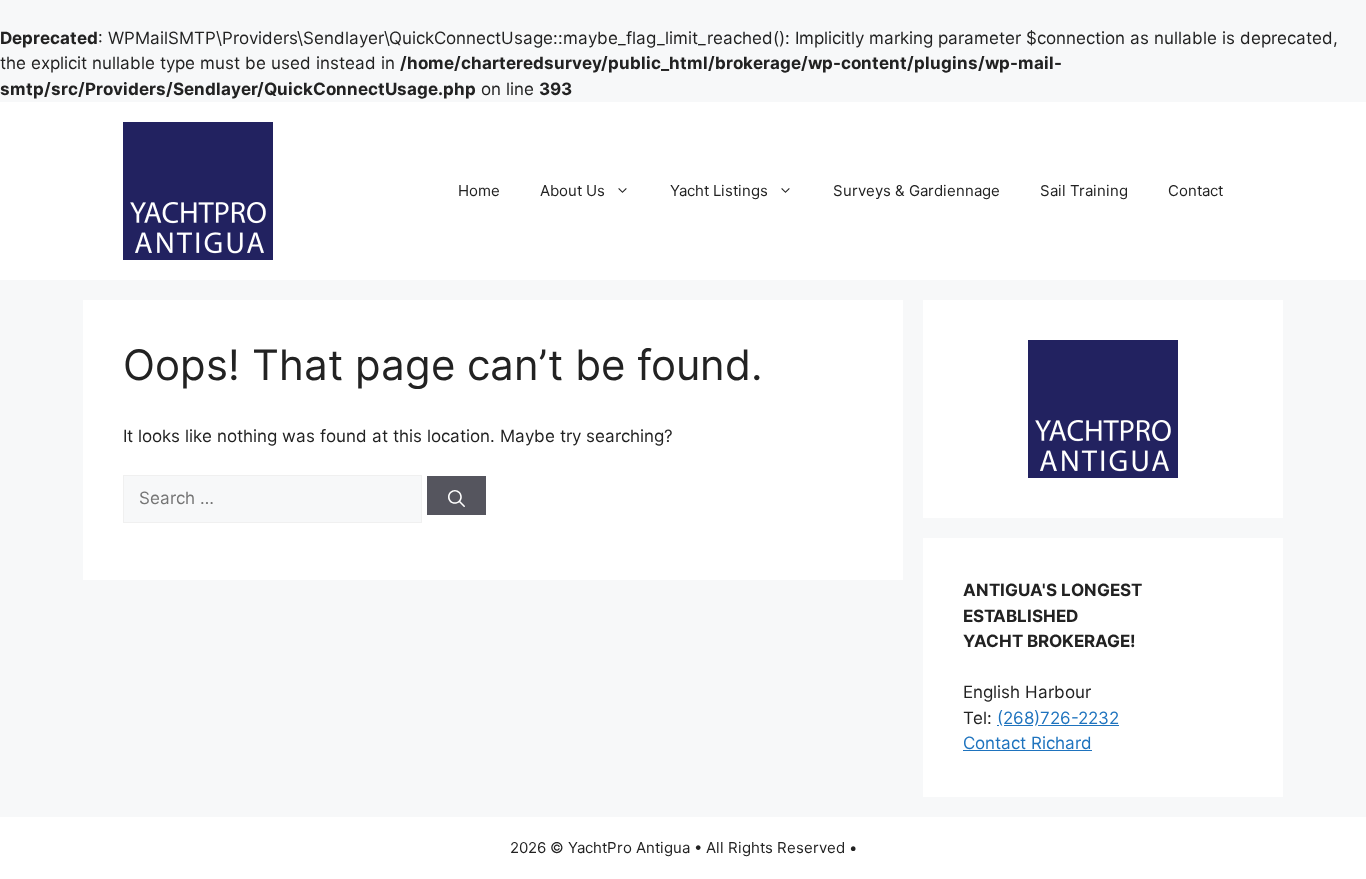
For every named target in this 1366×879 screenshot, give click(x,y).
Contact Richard (1027, 743)
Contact (1195, 190)
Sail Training (1084, 190)
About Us (572, 190)
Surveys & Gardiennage (916, 190)
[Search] (456, 495)
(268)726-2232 (1058, 718)
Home (479, 190)
